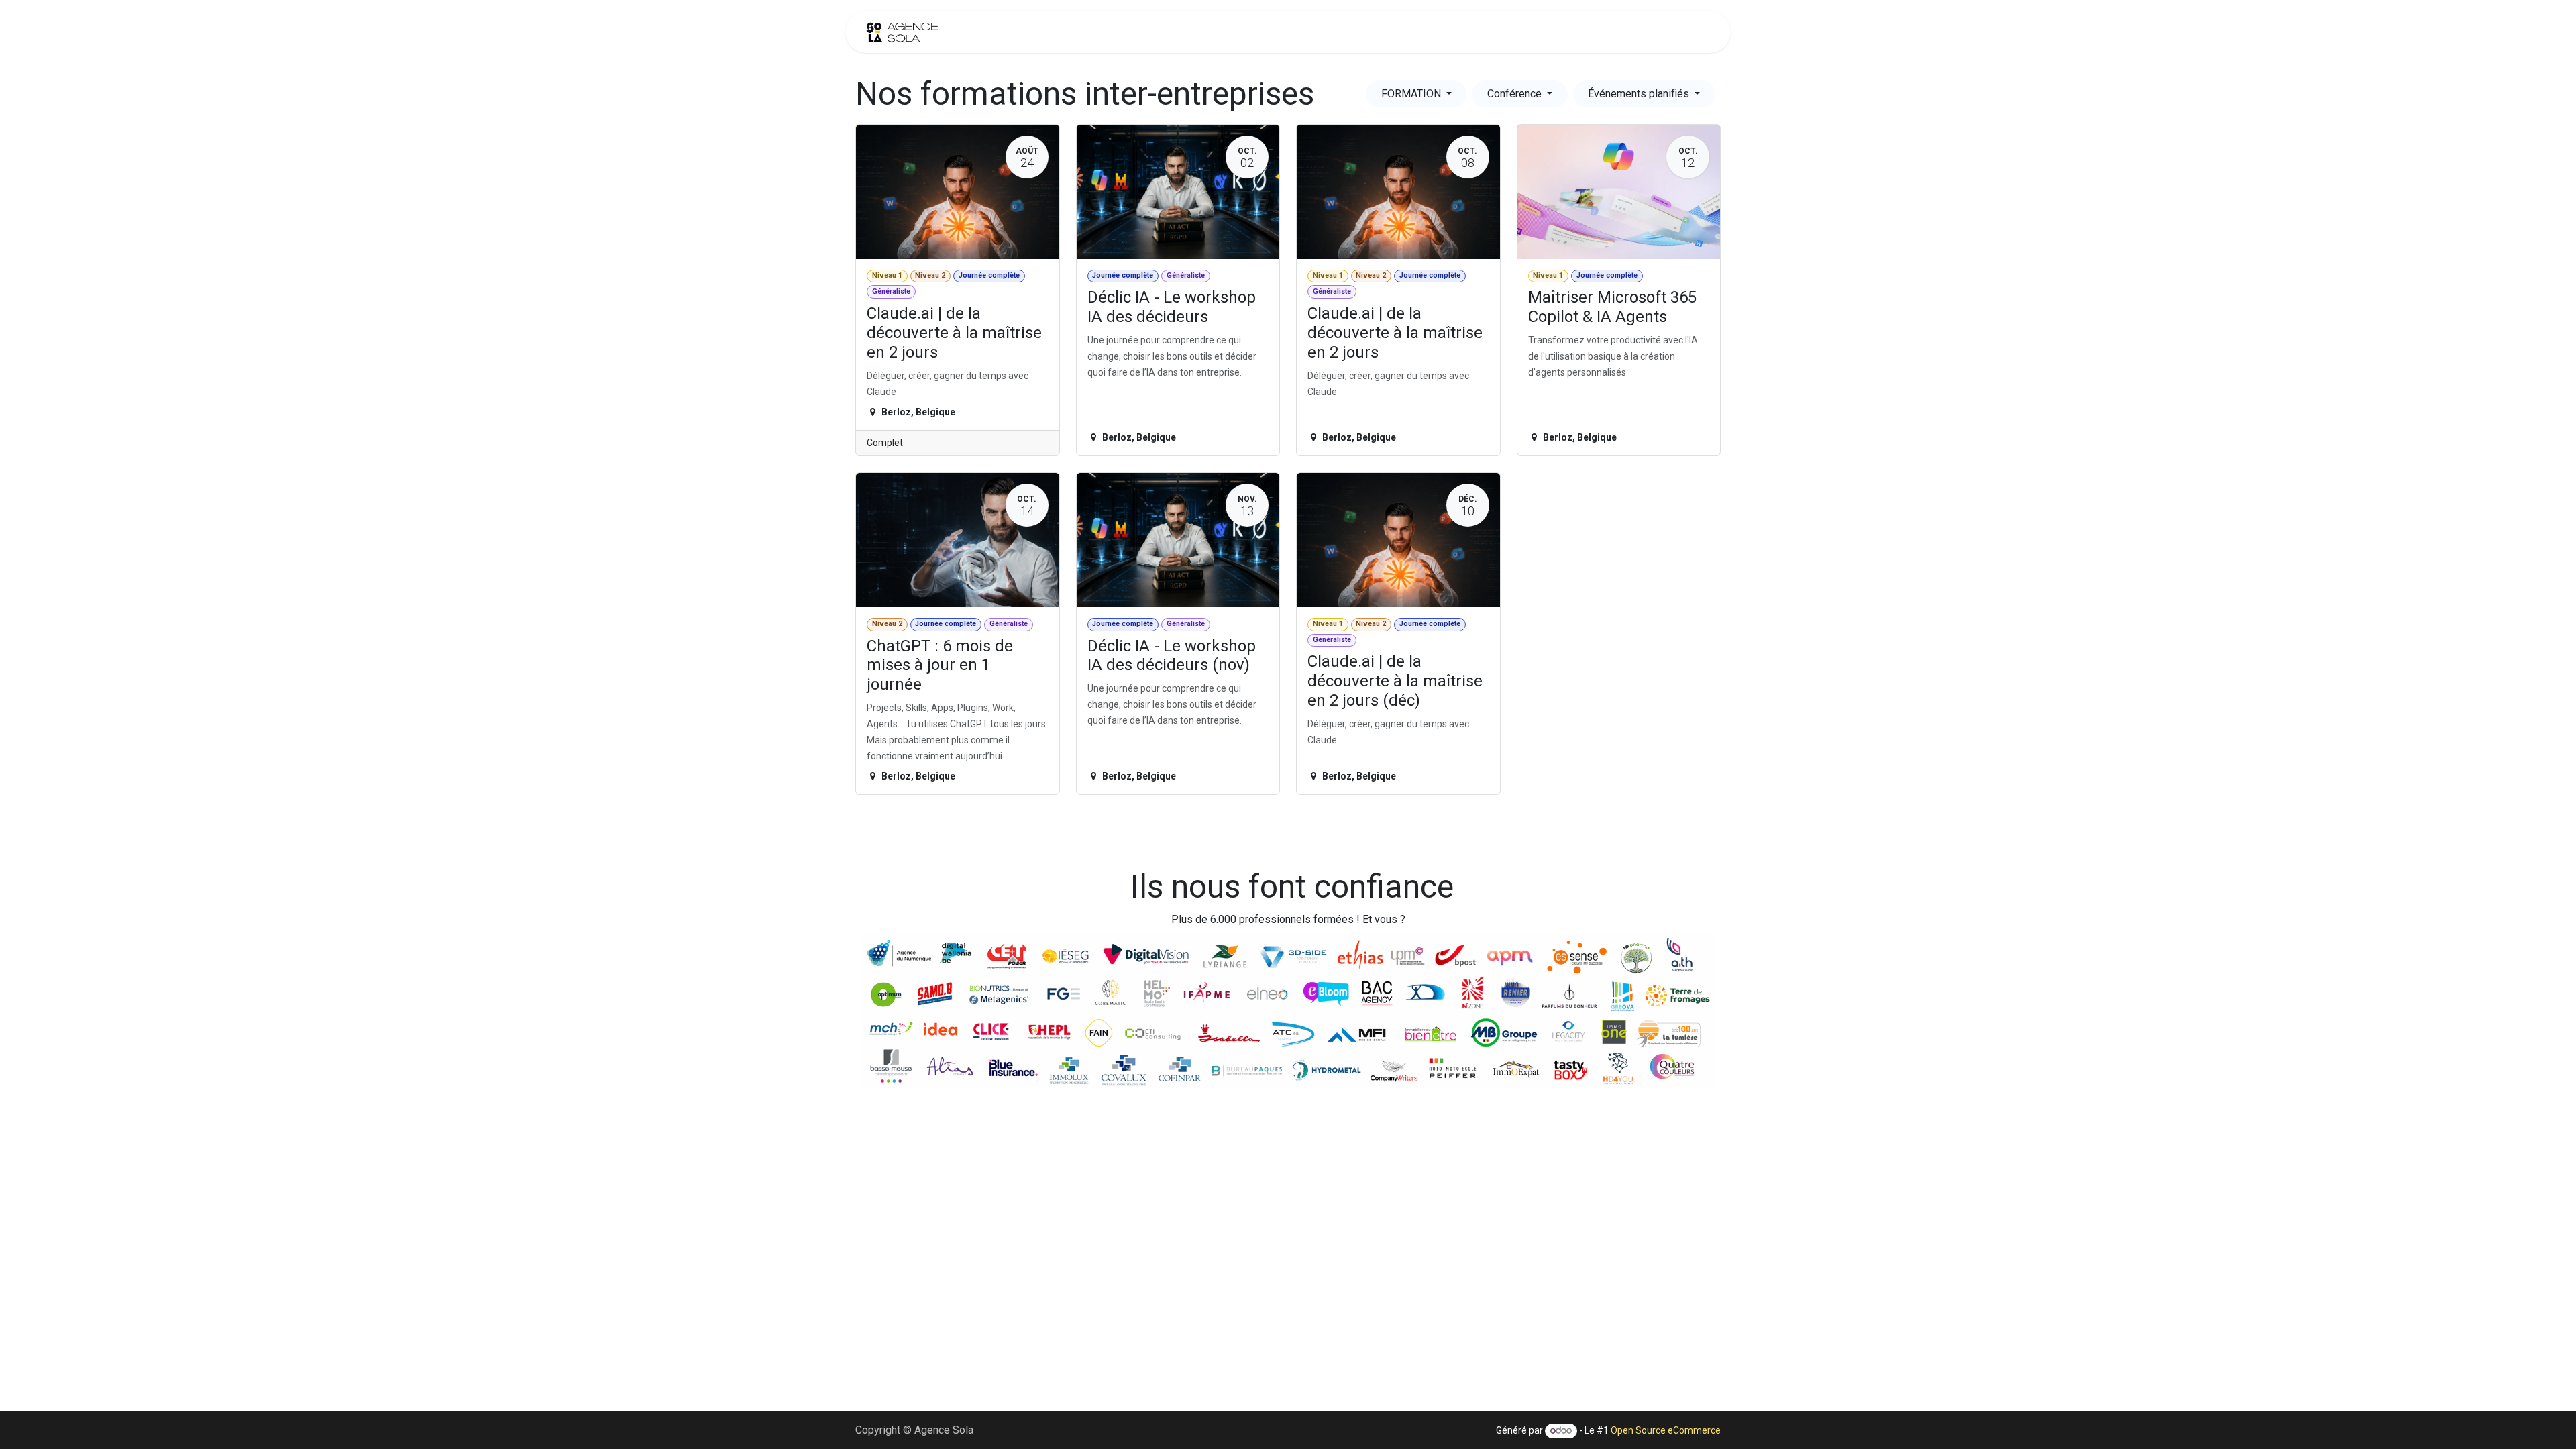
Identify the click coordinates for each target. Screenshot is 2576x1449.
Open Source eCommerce (1666, 1430)
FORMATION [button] (1412, 94)
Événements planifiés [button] (1640, 94)
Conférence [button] (1516, 94)
